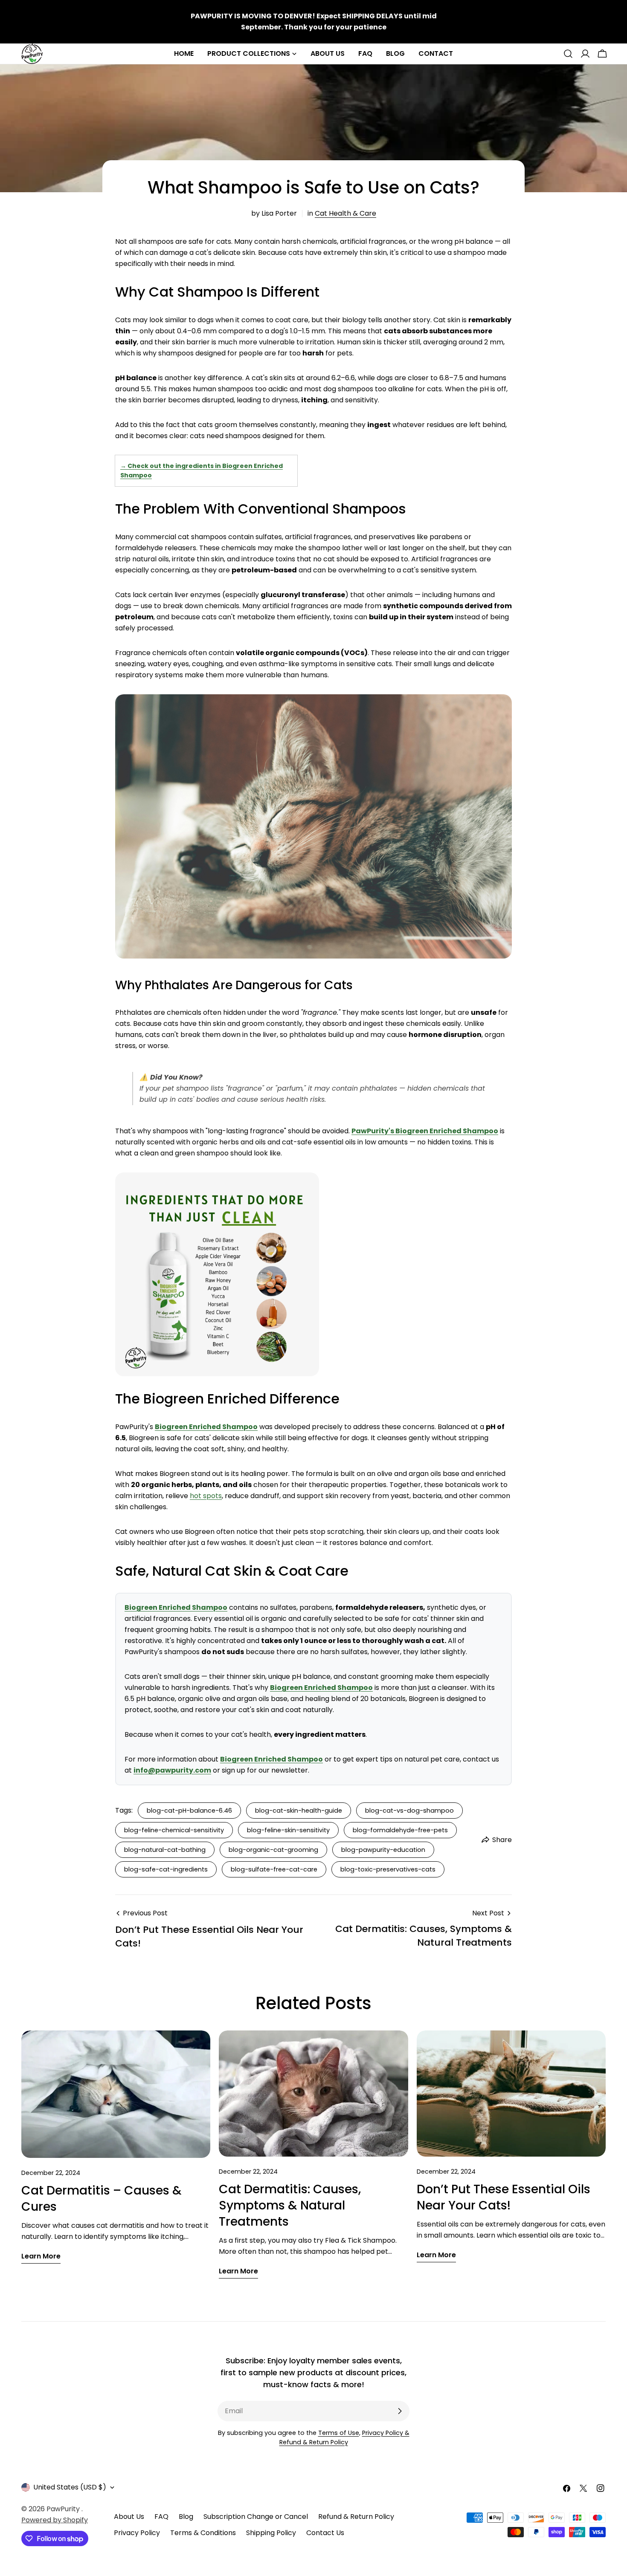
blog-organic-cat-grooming (273, 1850)
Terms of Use (339, 2433)
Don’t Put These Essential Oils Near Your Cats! (504, 2197)
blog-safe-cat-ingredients (166, 1869)
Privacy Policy (137, 2533)
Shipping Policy (271, 2533)
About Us (129, 2517)
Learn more (41, 2256)
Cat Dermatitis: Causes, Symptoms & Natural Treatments (290, 2205)
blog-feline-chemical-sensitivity (174, 1830)
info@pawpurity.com (172, 1770)
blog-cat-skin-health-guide (299, 1811)
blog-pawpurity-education (383, 1850)
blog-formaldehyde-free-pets (400, 1830)
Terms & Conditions (203, 2533)
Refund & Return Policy (356, 2517)
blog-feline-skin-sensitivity (288, 1830)
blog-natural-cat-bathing (165, 1850)
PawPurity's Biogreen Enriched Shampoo (425, 1131)
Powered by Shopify (55, 2520)
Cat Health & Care (345, 213)
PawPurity (64, 2509)
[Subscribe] (400, 2411)
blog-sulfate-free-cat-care (274, 1869)
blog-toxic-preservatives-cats (388, 1869)
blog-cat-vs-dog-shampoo (409, 1811)
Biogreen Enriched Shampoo (206, 1427)
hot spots (206, 1496)
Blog (186, 2517)
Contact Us (325, 2533)
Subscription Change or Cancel (256, 2517)
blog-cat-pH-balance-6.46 (189, 1811)
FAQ (161, 2517)
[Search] (568, 54)
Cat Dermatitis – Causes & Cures (102, 2199)
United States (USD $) (70, 2487)
